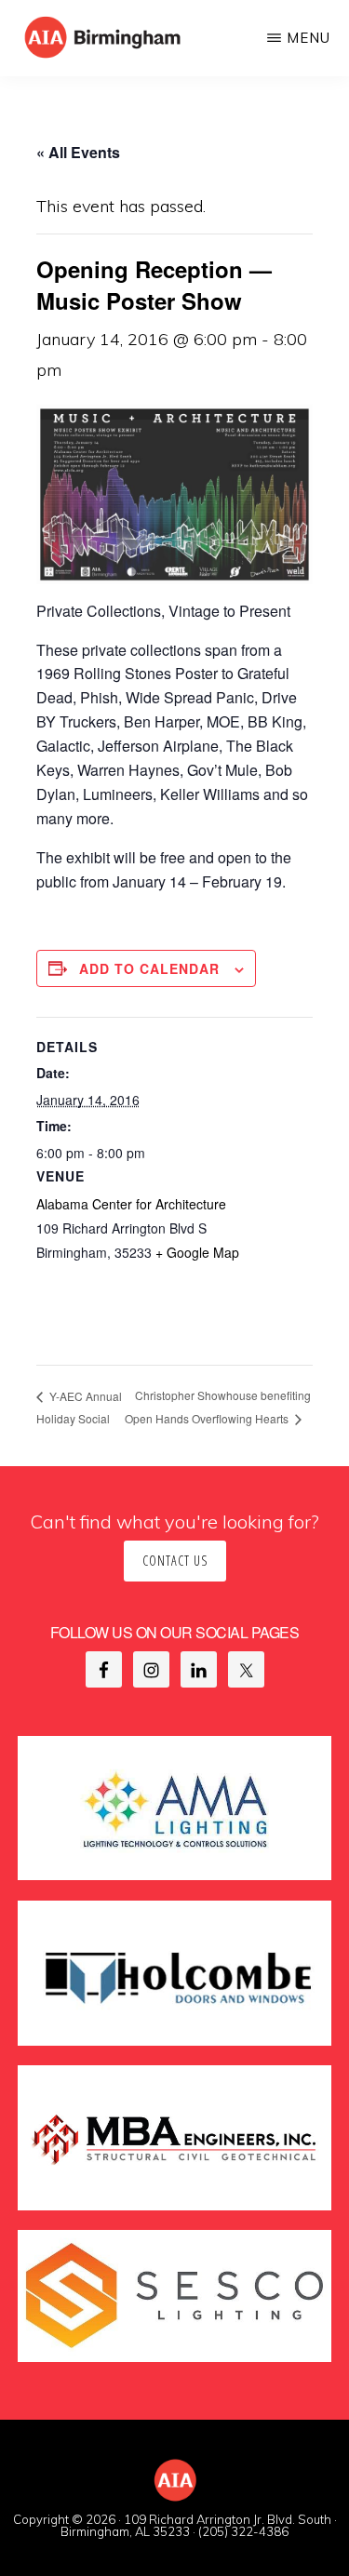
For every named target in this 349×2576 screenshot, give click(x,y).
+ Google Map (197, 1252)
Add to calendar (149, 968)
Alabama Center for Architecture (131, 1204)
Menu (309, 38)
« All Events (78, 152)
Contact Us (175, 1561)
